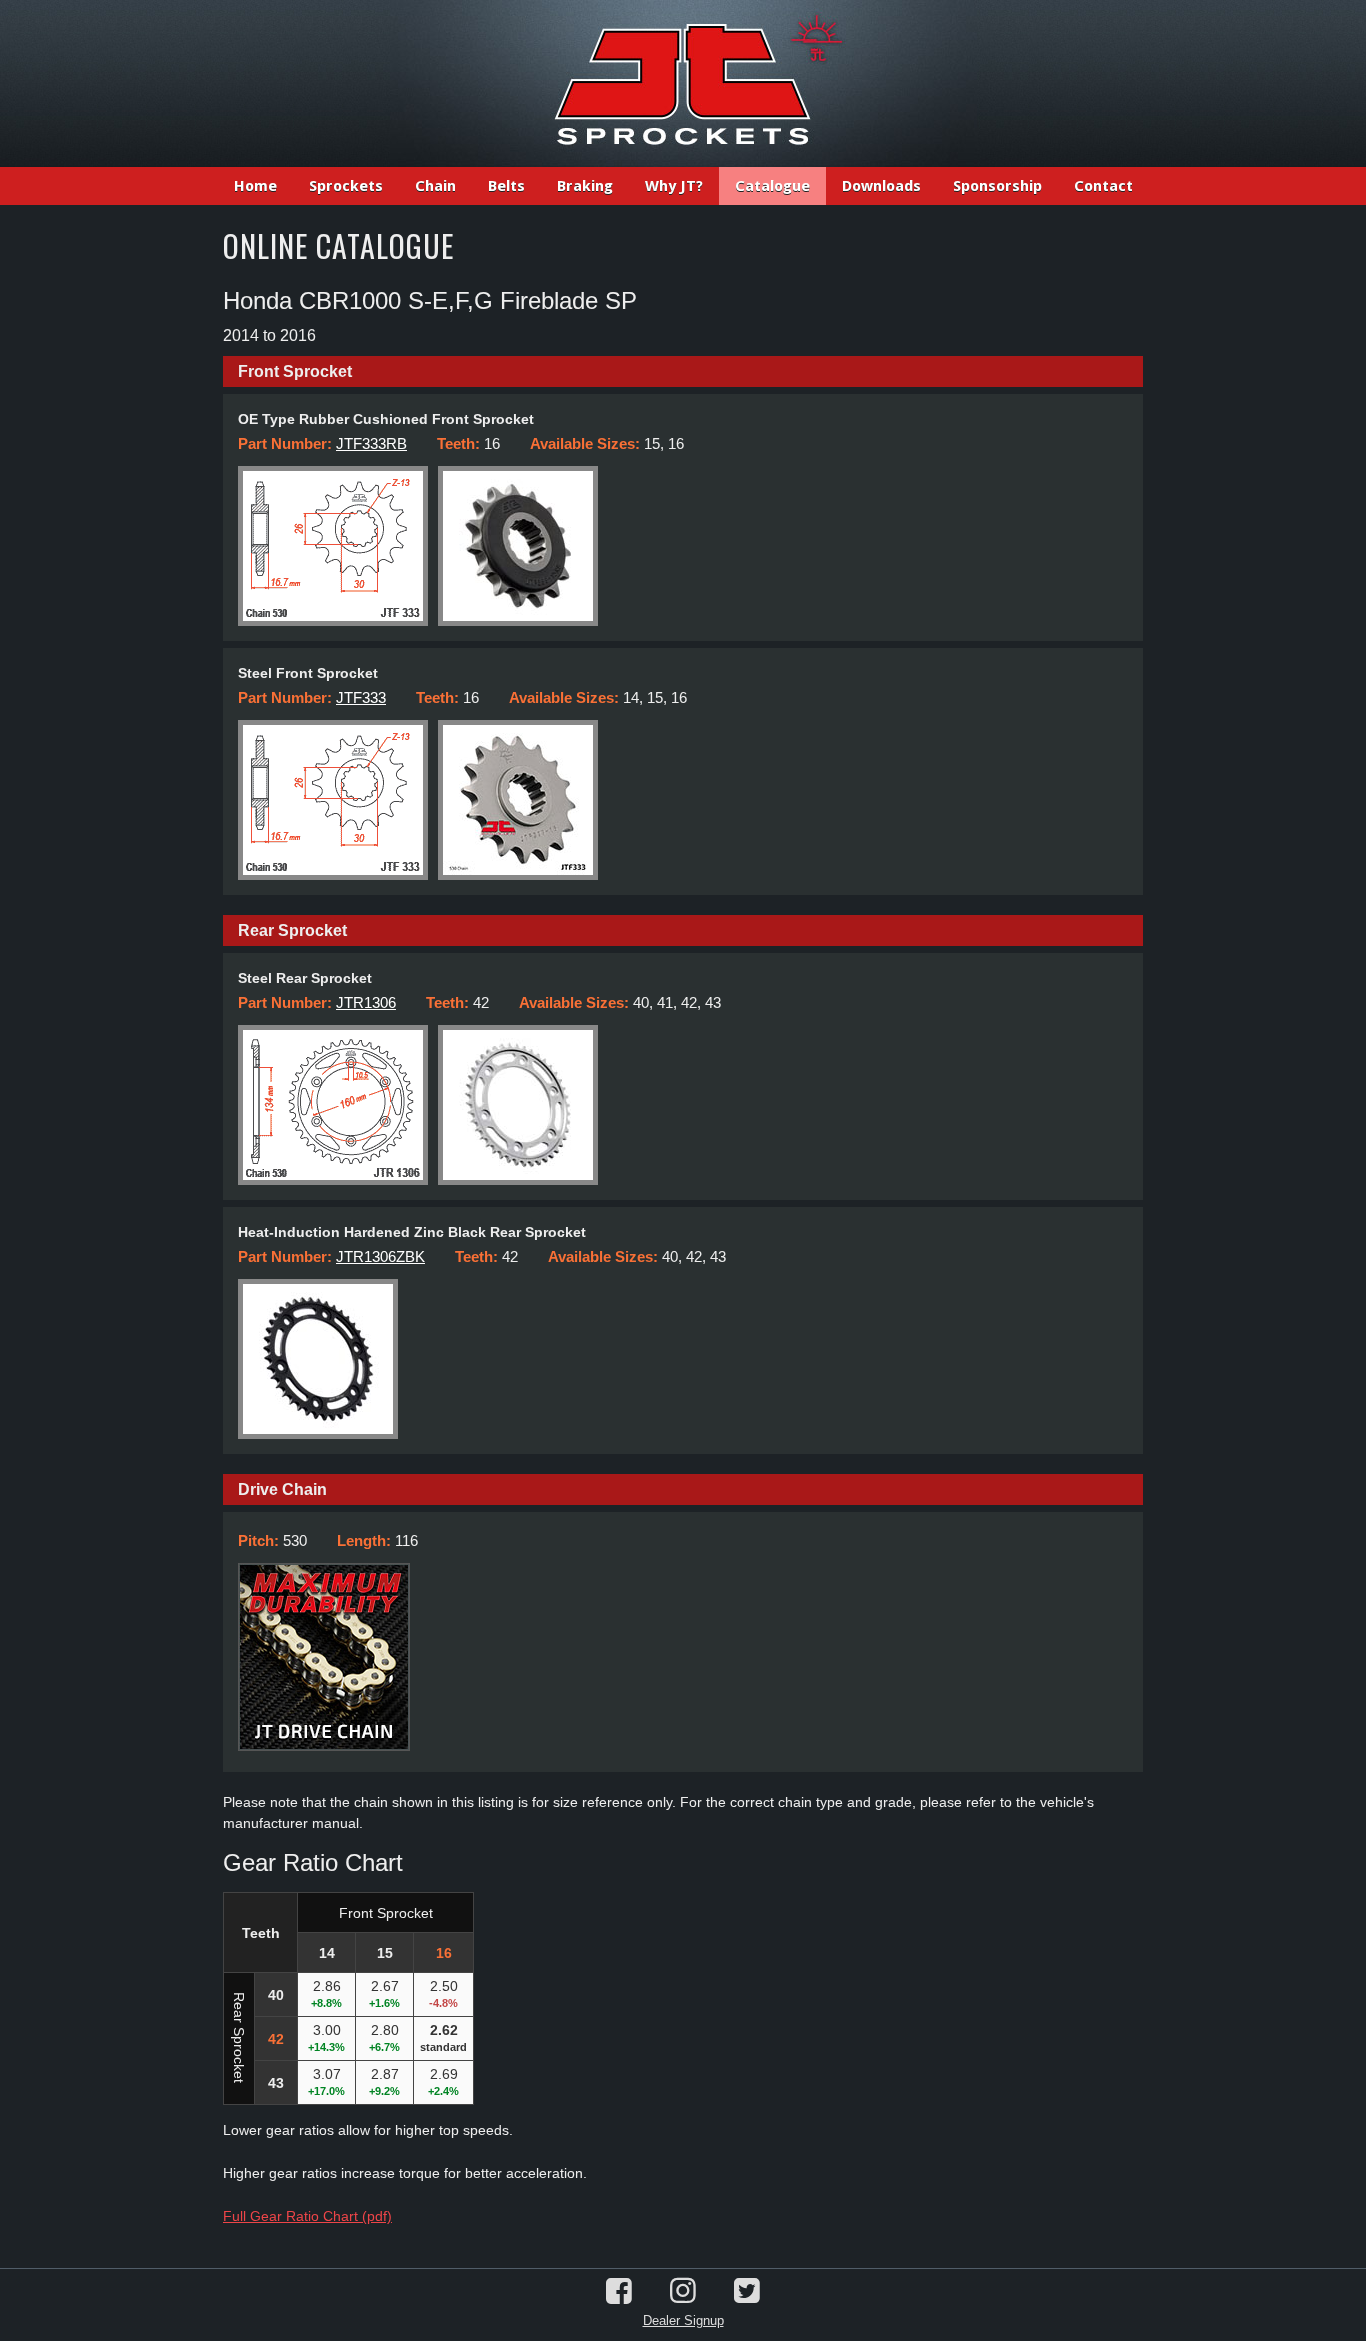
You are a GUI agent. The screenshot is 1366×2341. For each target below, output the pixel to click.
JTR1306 (366, 1002)
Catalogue (772, 186)
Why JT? (674, 186)
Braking (585, 186)
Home (255, 186)
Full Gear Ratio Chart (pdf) (307, 2216)
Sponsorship (997, 186)
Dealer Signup (683, 2320)
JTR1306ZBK (380, 1256)
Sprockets (346, 186)
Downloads (881, 186)
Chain (435, 186)
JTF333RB (371, 443)
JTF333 (361, 697)
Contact (1103, 186)
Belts (506, 186)
